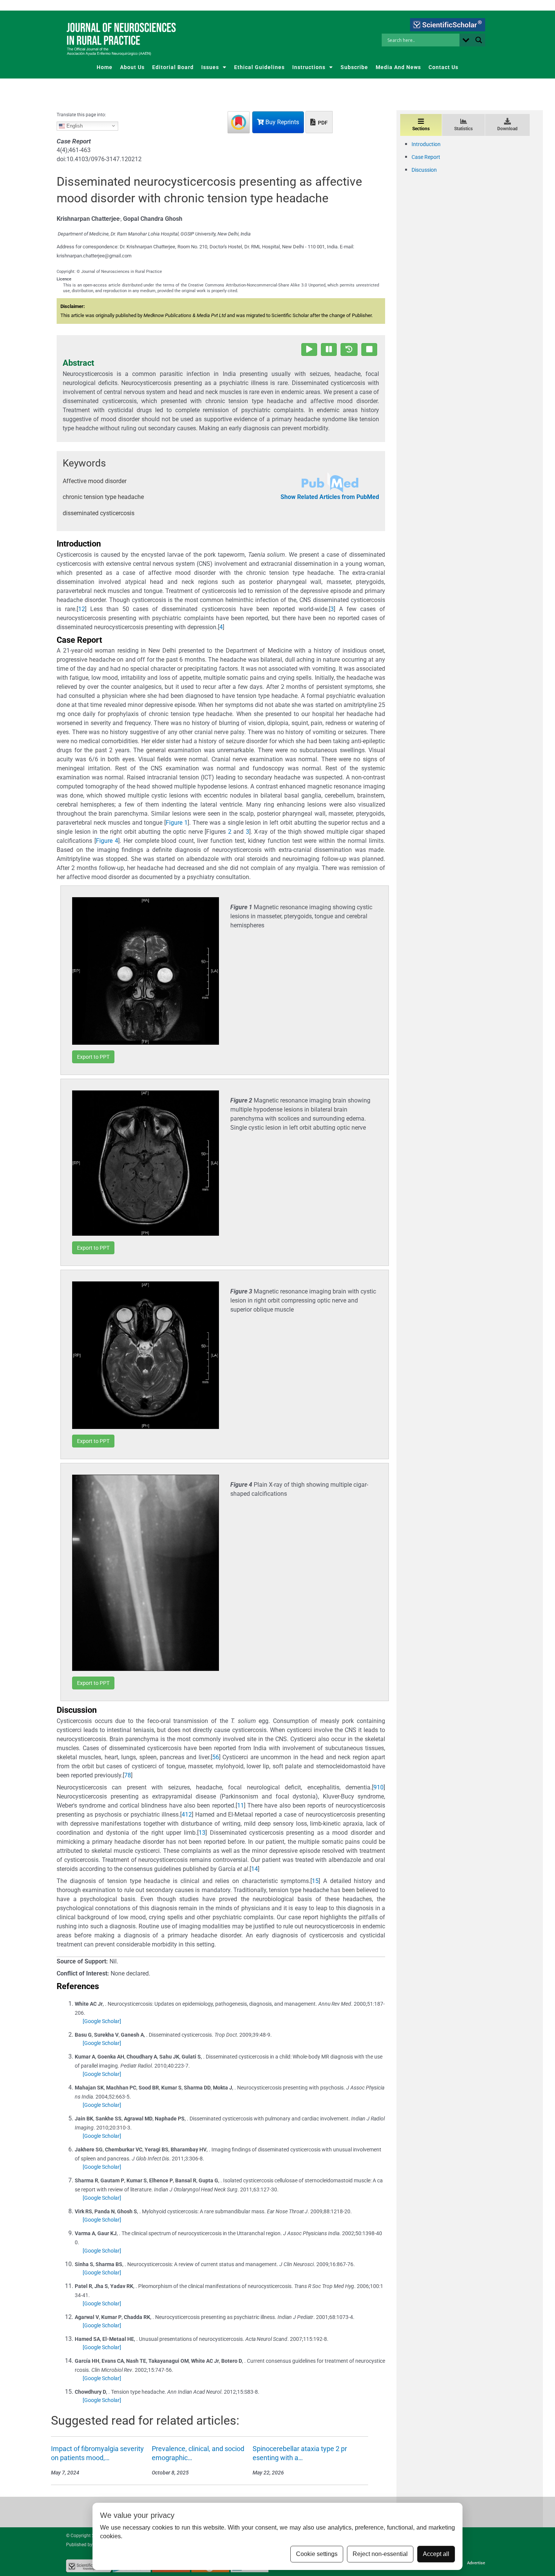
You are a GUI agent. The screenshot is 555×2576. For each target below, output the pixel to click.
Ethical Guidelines (259, 67)
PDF (322, 123)
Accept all (436, 2554)
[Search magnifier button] (479, 40)
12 (188, 1815)
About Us (132, 67)
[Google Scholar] (102, 2021)
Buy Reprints (281, 122)
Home (105, 67)
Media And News (398, 67)
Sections (421, 129)
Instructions (309, 67)
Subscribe (354, 67)
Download (507, 129)
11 (240, 1805)
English (74, 125)
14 (254, 1869)
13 (202, 1833)
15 (315, 1881)
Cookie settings (317, 2554)
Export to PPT (93, 1057)
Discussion (424, 170)
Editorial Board (173, 67)
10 (380, 1787)
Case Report (426, 157)
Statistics (463, 129)
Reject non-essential (380, 2554)
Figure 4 (107, 841)
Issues (210, 67)
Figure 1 (177, 823)
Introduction (426, 144)
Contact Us (443, 67)
